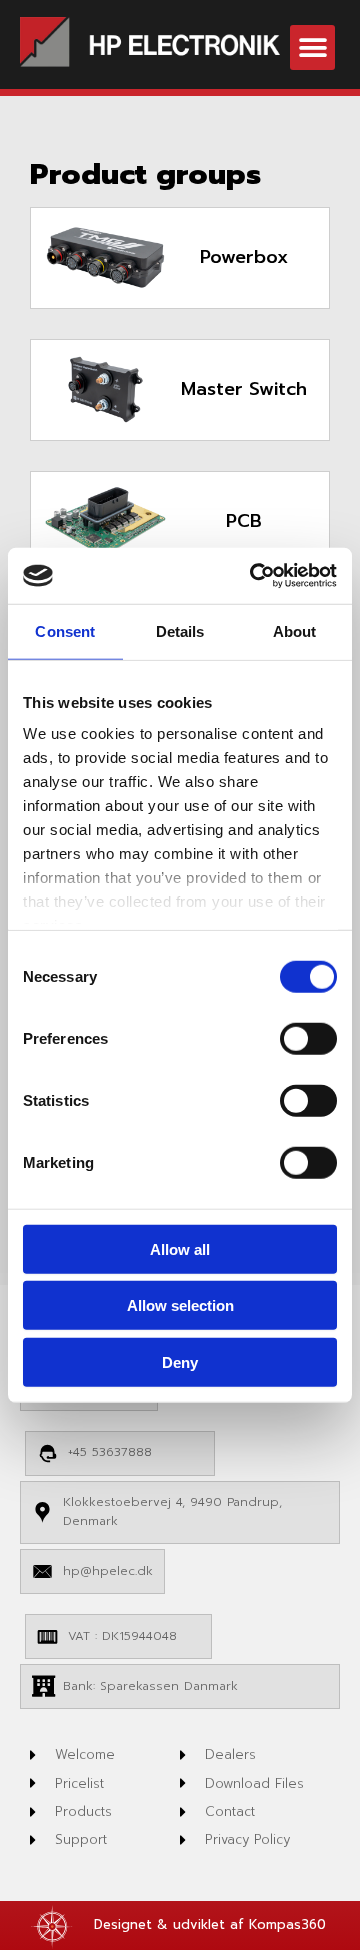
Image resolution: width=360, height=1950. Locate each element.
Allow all (180, 1248)
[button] (312, 47)
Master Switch (244, 389)
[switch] (308, 1038)
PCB (244, 521)
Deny (180, 1361)
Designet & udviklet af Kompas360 (210, 1924)
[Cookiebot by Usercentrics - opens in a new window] (254, 576)
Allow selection (180, 1305)
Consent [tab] (65, 630)
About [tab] (295, 630)
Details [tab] (180, 630)
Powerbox (244, 257)
